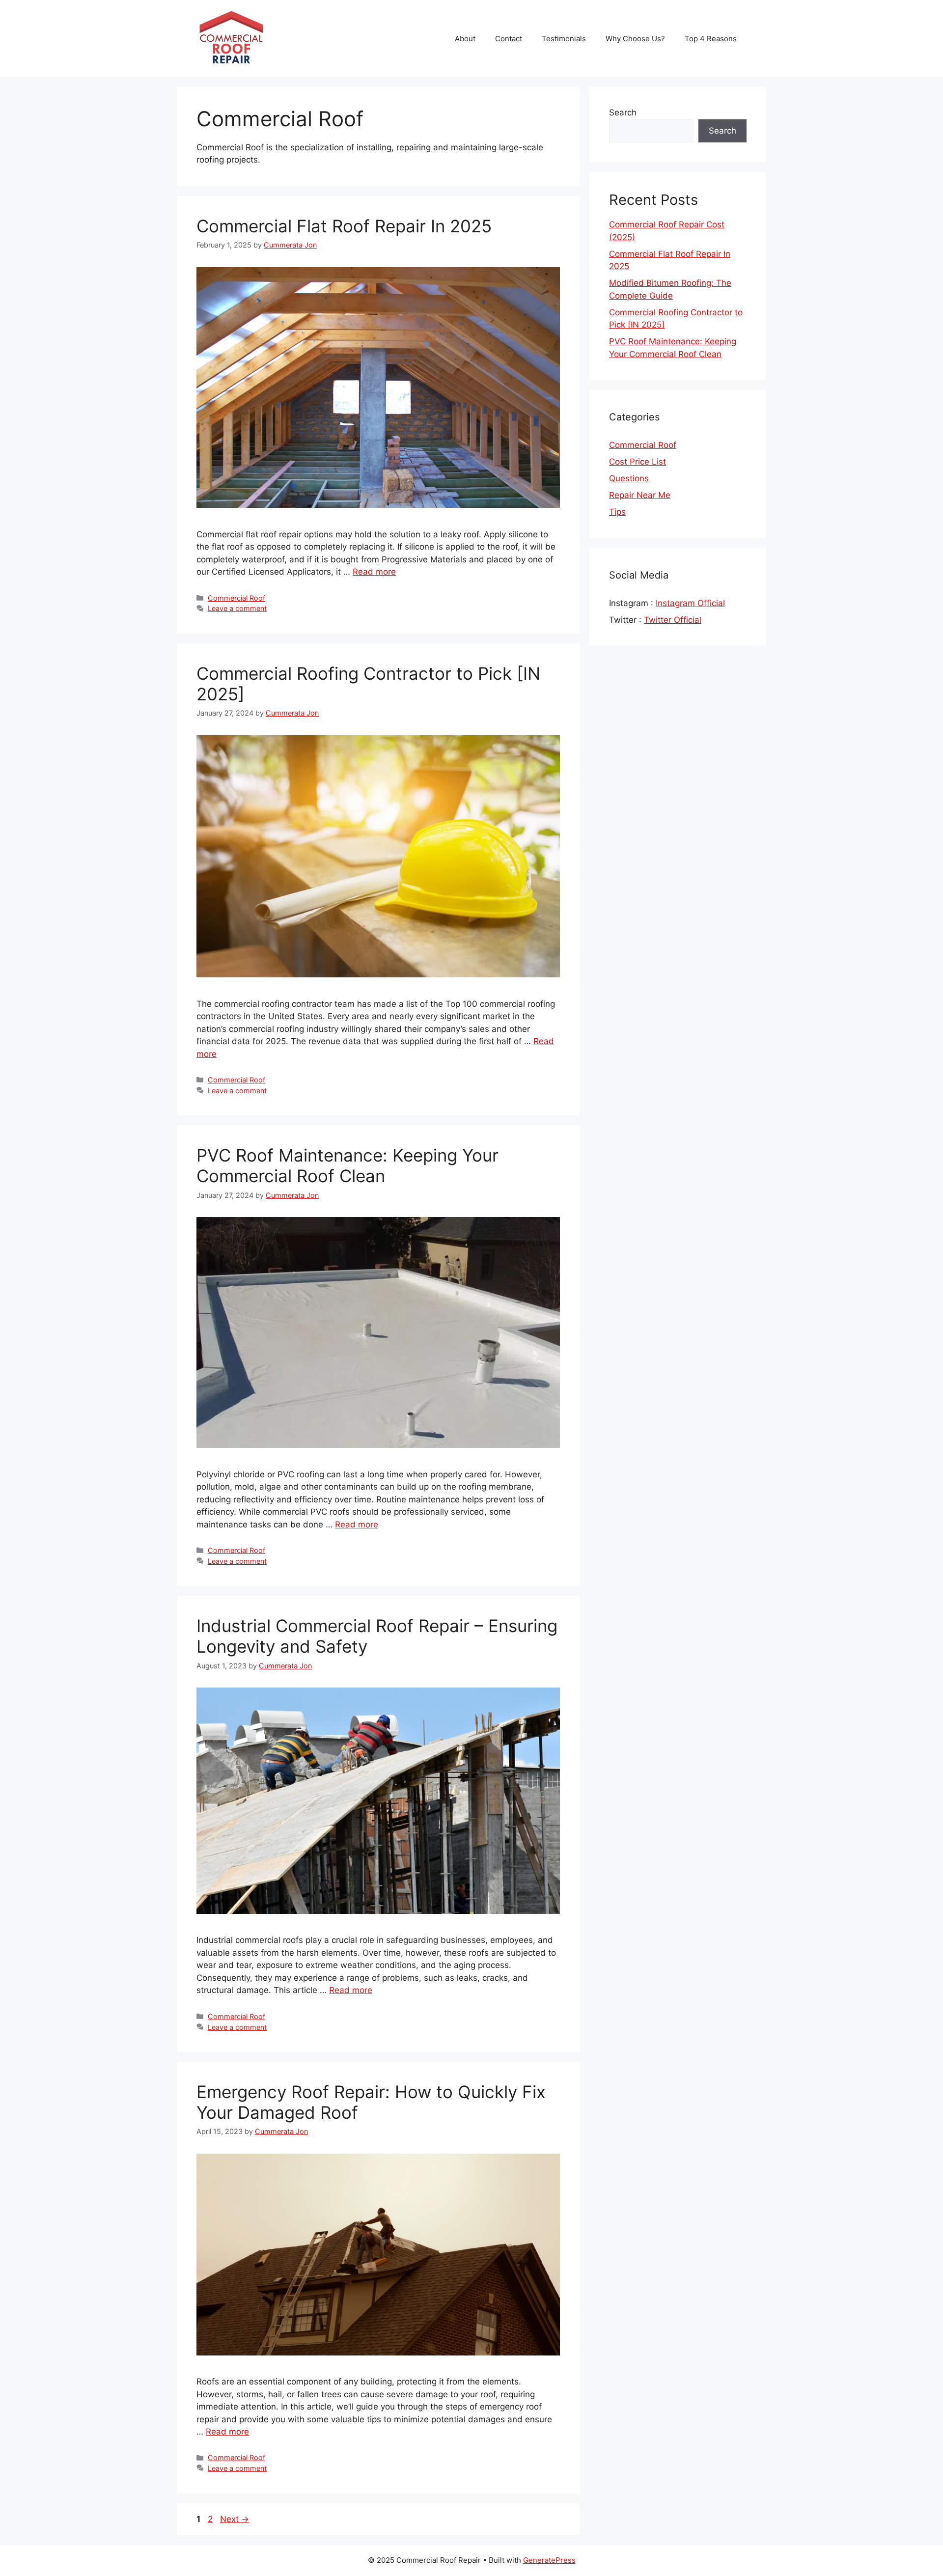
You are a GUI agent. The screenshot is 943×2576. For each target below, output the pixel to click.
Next (235, 2519)
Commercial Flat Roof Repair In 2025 (344, 226)
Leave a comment (237, 608)
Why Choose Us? (635, 39)
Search (623, 112)
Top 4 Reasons (711, 39)
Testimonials (564, 39)
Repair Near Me (640, 495)
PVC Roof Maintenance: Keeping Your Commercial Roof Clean (347, 1165)
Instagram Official (690, 603)
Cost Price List (638, 462)
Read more (374, 572)
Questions (629, 478)
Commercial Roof (236, 598)
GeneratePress (549, 2560)
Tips (617, 512)
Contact (509, 39)
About (465, 39)
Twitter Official (673, 620)
